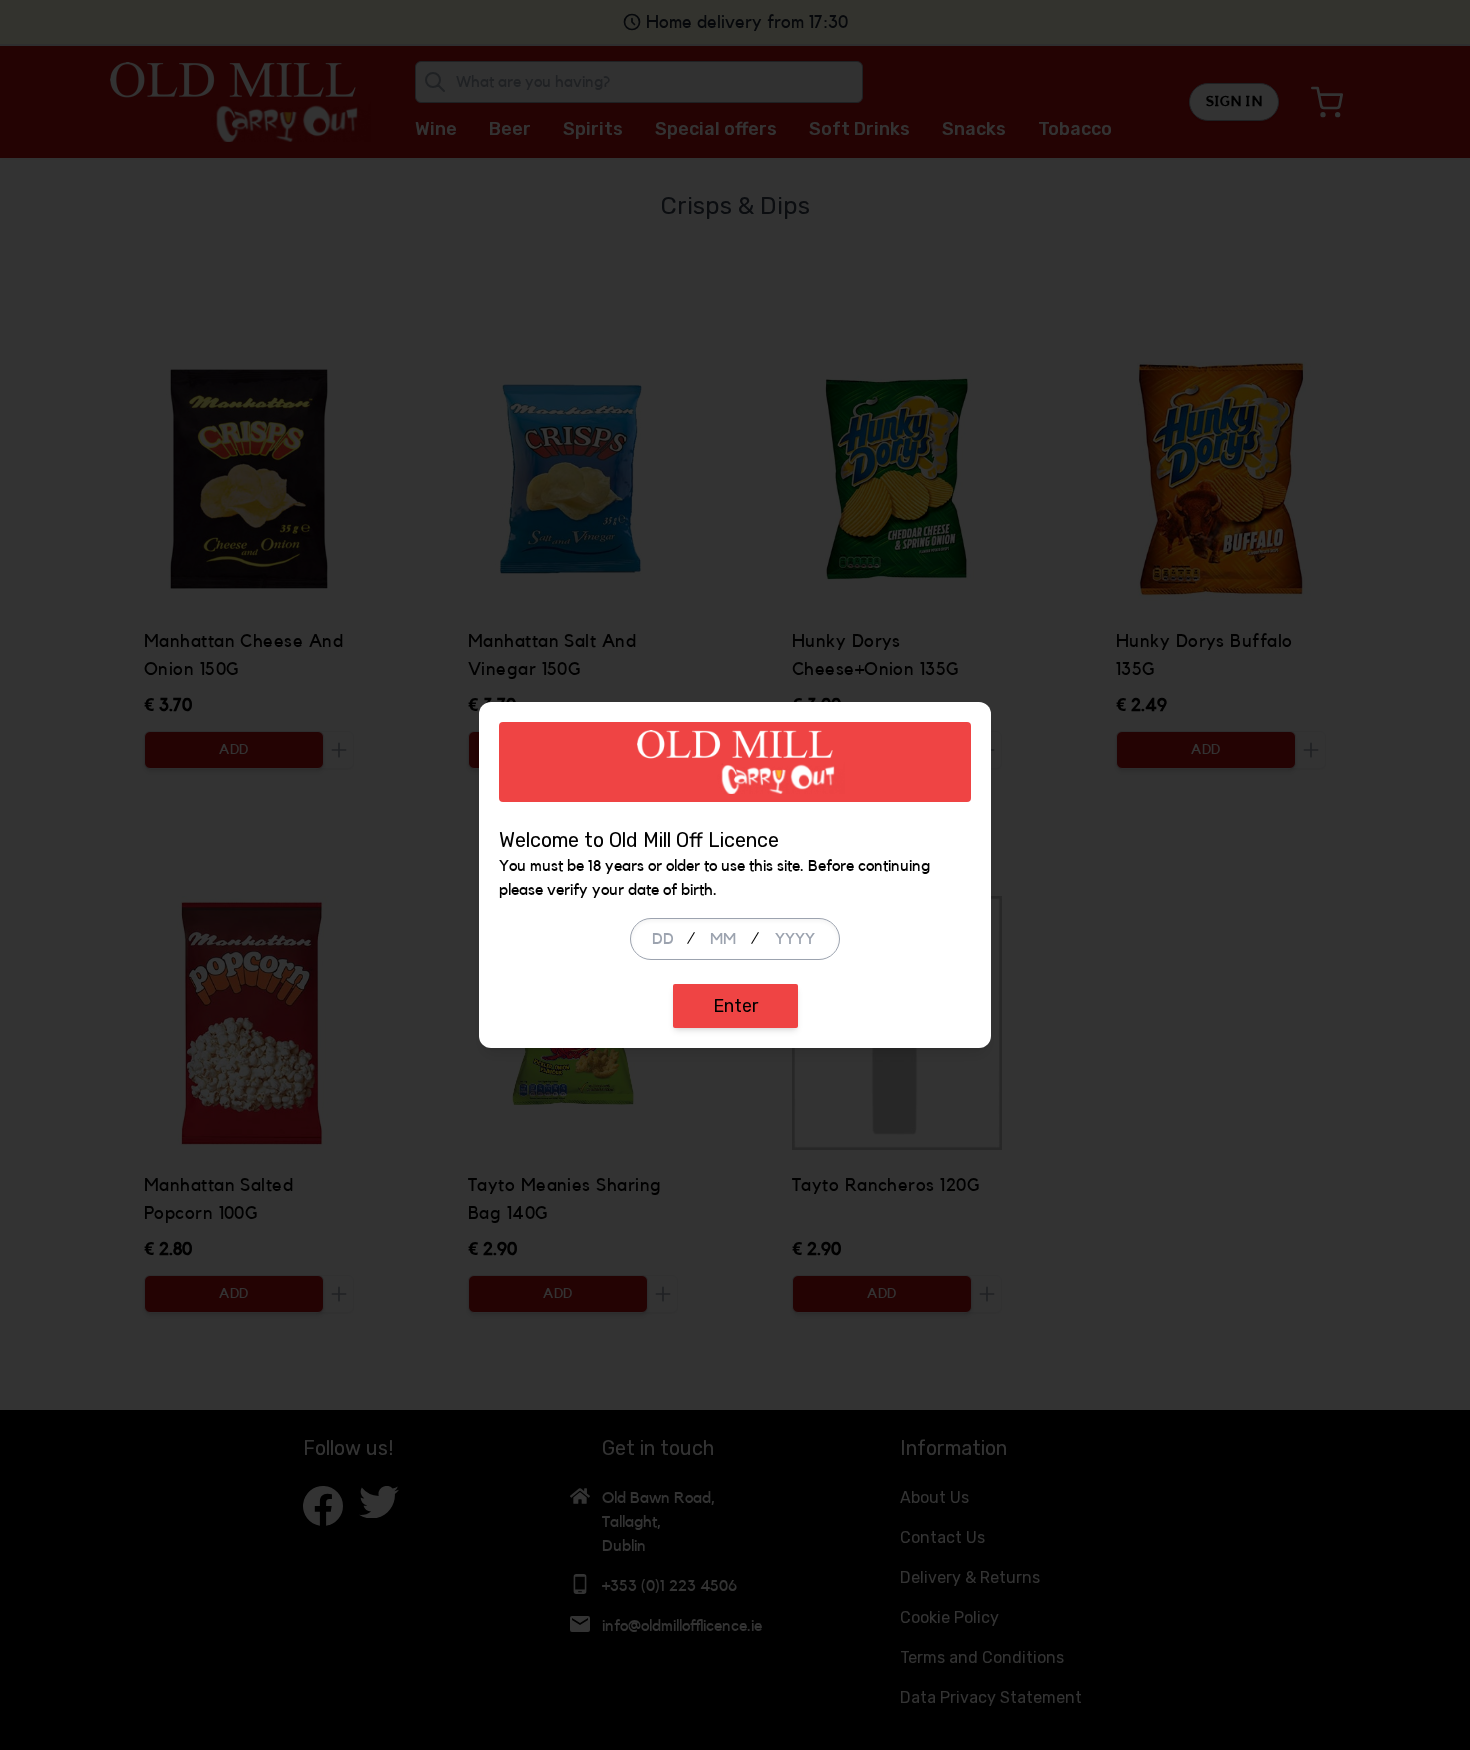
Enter (735, 1006)
